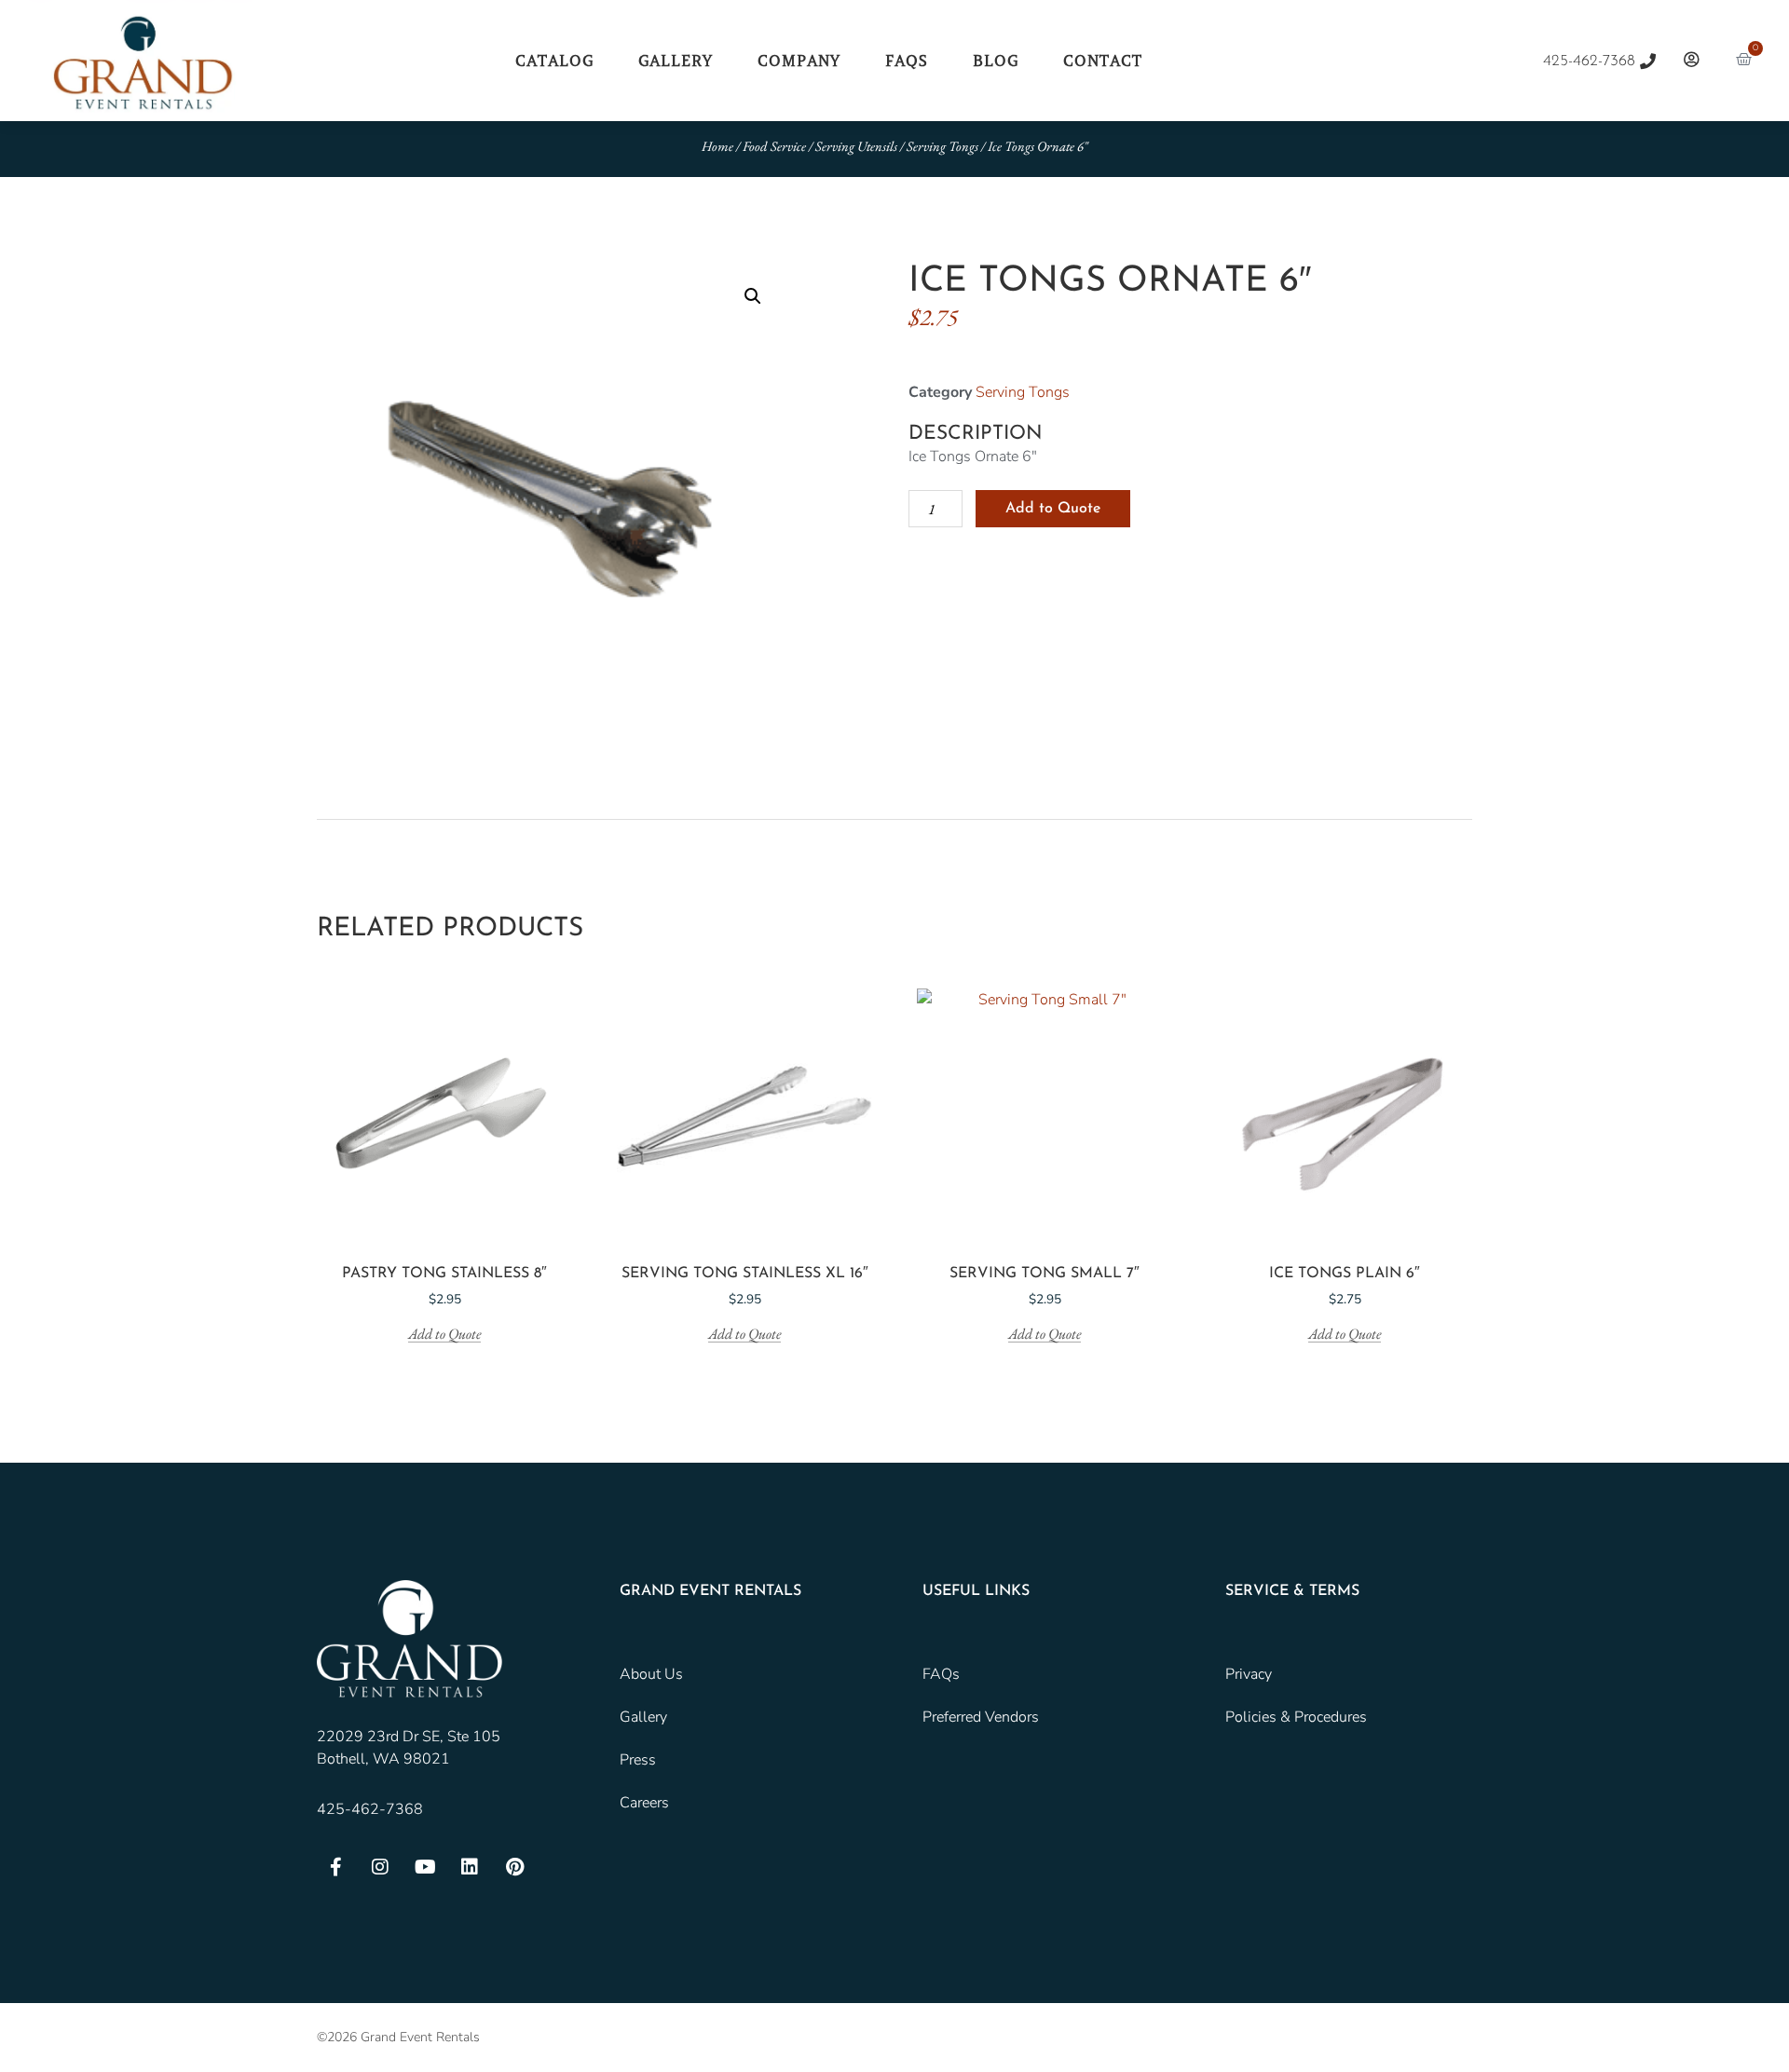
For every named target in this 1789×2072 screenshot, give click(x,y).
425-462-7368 (370, 1809)
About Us (651, 1674)
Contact (1103, 61)
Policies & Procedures (1296, 1717)
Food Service (774, 146)
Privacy (1249, 1674)
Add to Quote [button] (444, 1335)
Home (717, 146)
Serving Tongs (942, 146)
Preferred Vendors (981, 1717)
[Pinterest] (514, 1867)
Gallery (676, 61)
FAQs (907, 61)
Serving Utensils (856, 146)
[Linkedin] (470, 1867)
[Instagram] (380, 1867)
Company (799, 61)
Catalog (554, 61)
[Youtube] (425, 1867)
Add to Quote (1053, 509)
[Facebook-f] (335, 1867)
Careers (644, 1803)
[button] (753, 296)
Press (638, 1760)
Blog (996, 61)
